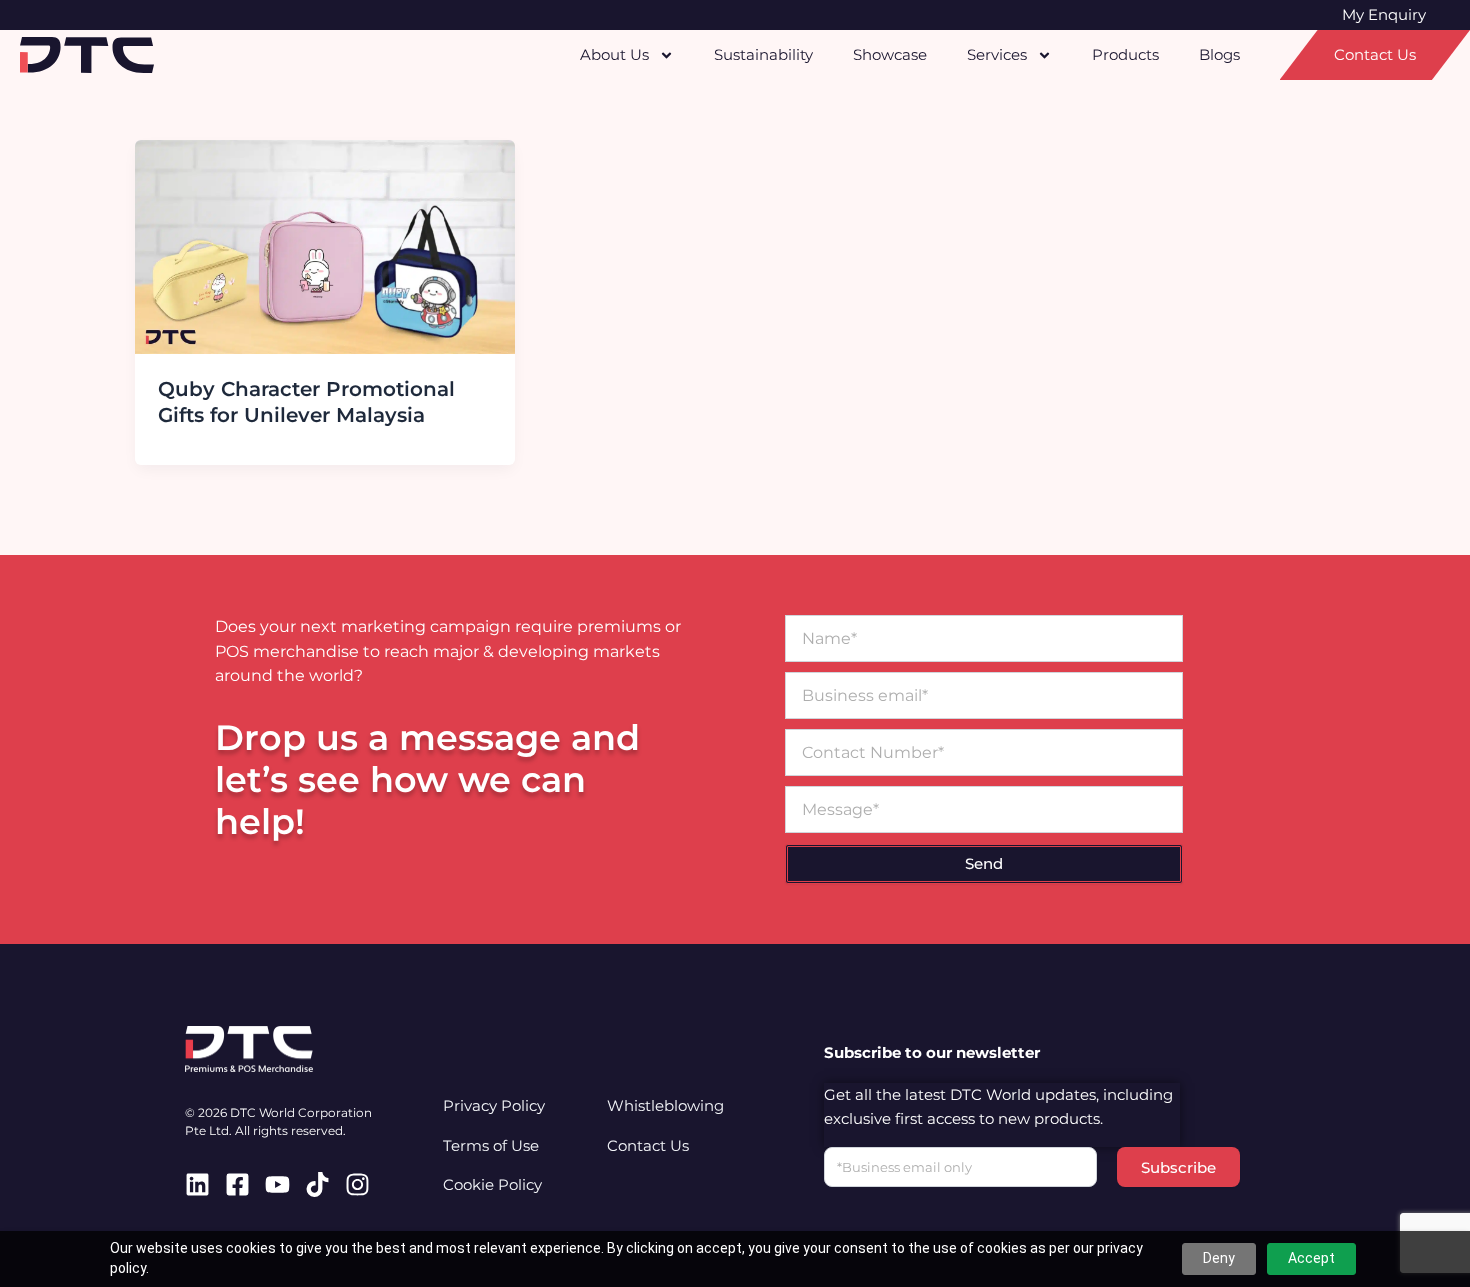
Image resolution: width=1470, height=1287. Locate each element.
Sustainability (763, 54)
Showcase (890, 54)
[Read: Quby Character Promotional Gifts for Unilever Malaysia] (325, 245)
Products (1125, 54)
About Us (614, 54)
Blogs (1219, 54)
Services (997, 54)
